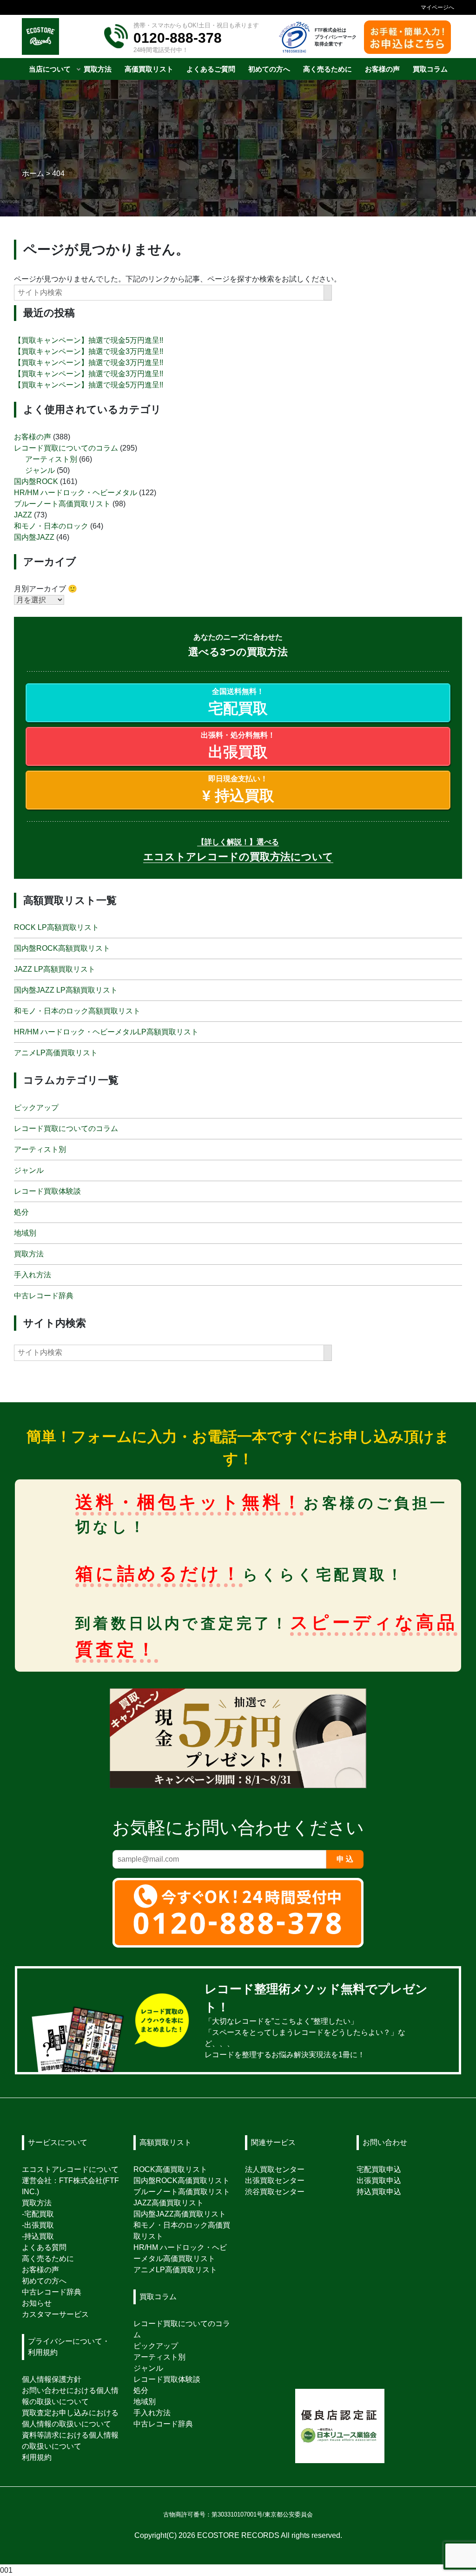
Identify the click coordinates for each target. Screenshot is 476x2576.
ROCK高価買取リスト (170, 2169)
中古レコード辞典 (44, 1296)
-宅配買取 (38, 2214)
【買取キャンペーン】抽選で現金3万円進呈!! (89, 351)
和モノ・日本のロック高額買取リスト (77, 1011)
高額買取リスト (165, 2142)
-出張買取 (38, 2225)
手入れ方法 (33, 1275)
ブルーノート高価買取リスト (62, 503)
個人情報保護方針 (52, 2379)
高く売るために (48, 2259)
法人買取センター (275, 2169)
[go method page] (443, 2021)
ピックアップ (36, 1108)
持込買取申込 (379, 2192)
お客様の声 (33, 436)
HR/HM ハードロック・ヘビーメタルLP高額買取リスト (106, 1032)
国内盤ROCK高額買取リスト (62, 948)
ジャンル (40, 470)
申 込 (345, 1860)
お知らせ (37, 2303)
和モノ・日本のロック (51, 526)
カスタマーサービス (55, 2314)
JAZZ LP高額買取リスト (55, 969)
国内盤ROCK (36, 481)
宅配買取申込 (379, 2169)
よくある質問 (44, 2247)
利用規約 (37, 2457)
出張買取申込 (379, 2180)
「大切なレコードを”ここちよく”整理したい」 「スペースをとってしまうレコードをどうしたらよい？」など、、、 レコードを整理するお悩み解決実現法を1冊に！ (316, 2023)
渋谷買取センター (275, 2192)
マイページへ (437, 7)
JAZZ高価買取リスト (169, 2203)
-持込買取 (38, 2236)
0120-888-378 (178, 38)
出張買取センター (275, 2180)
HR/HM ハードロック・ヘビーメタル (76, 492)
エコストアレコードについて (70, 2169)
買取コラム (158, 2297)
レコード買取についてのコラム (66, 448)
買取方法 (29, 1254)
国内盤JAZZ (34, 537)
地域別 (25, 1233)
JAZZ (23, 514)
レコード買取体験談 (47, 1191)
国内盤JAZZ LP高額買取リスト (66, 990)
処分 (21, 1212)
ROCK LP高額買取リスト (56, 927)
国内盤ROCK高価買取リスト (182, 2180)
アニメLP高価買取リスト (56, 1053)
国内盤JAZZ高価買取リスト (180, 2214)
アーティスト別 (51, 459)
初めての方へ (44, 2281)
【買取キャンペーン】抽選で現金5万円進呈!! (89, 340)
